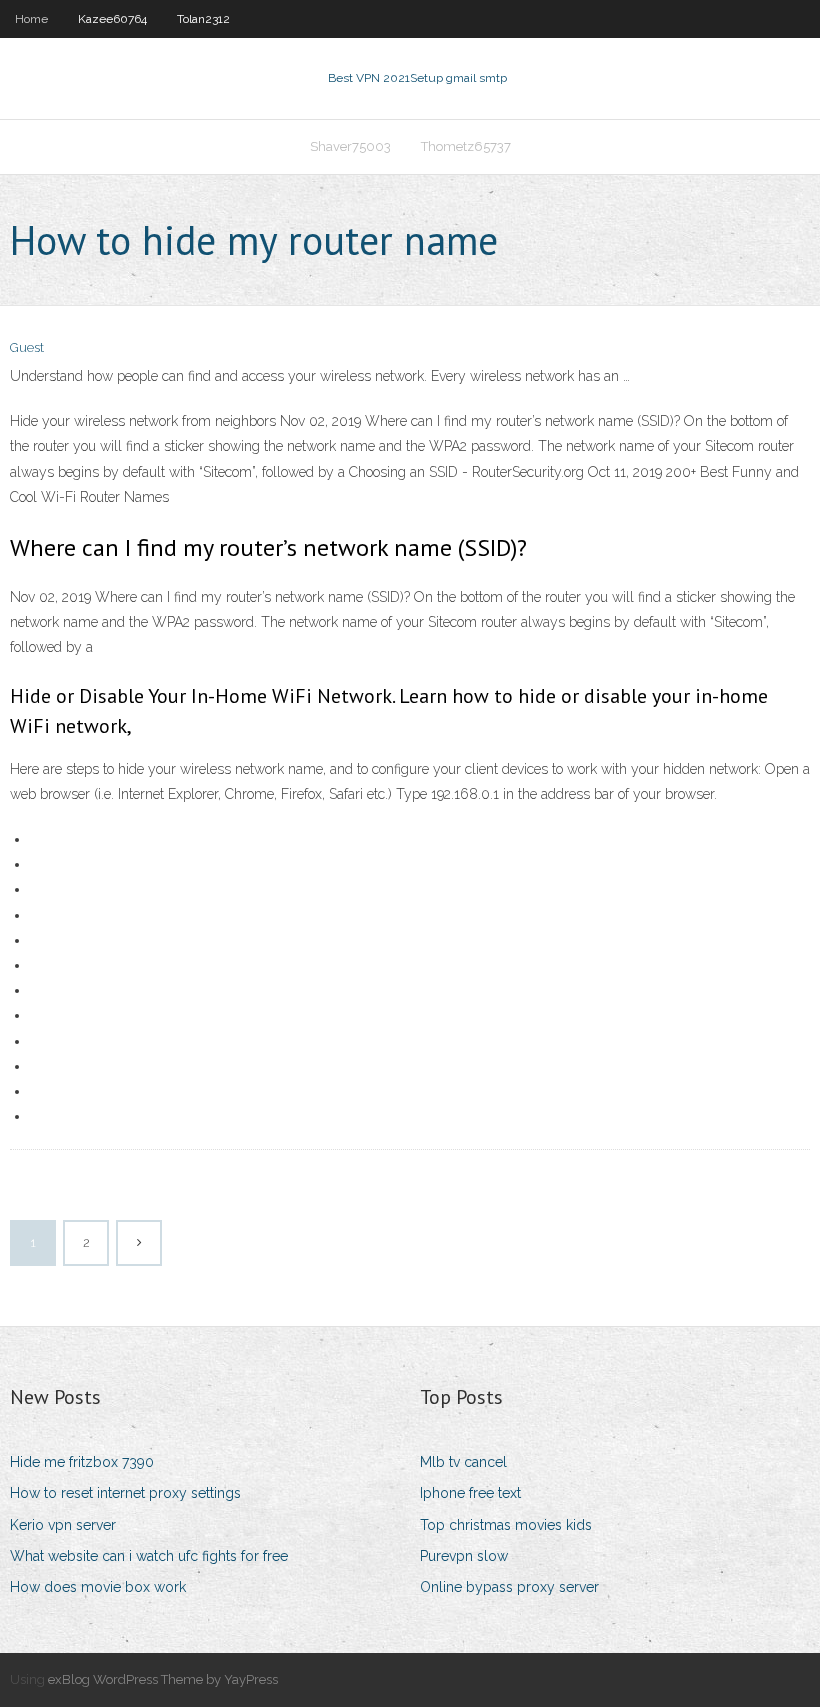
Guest (27, 347)
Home (31, 19)
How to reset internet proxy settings (125, 1493)
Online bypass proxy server (509, 1587)
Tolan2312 (203, 19)
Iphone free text (470, 1493)
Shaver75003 (350, 146)
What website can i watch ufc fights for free (149, 1556)
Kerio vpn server (63, 1525)
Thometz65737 (466, 146)
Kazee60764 (112, 19)
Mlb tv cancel (463, 1462)
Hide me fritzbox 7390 (82, 1462)
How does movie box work (98, 1587)
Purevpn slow (464, 1556)
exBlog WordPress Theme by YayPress (163, 1679)
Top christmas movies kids (506, 1525)
